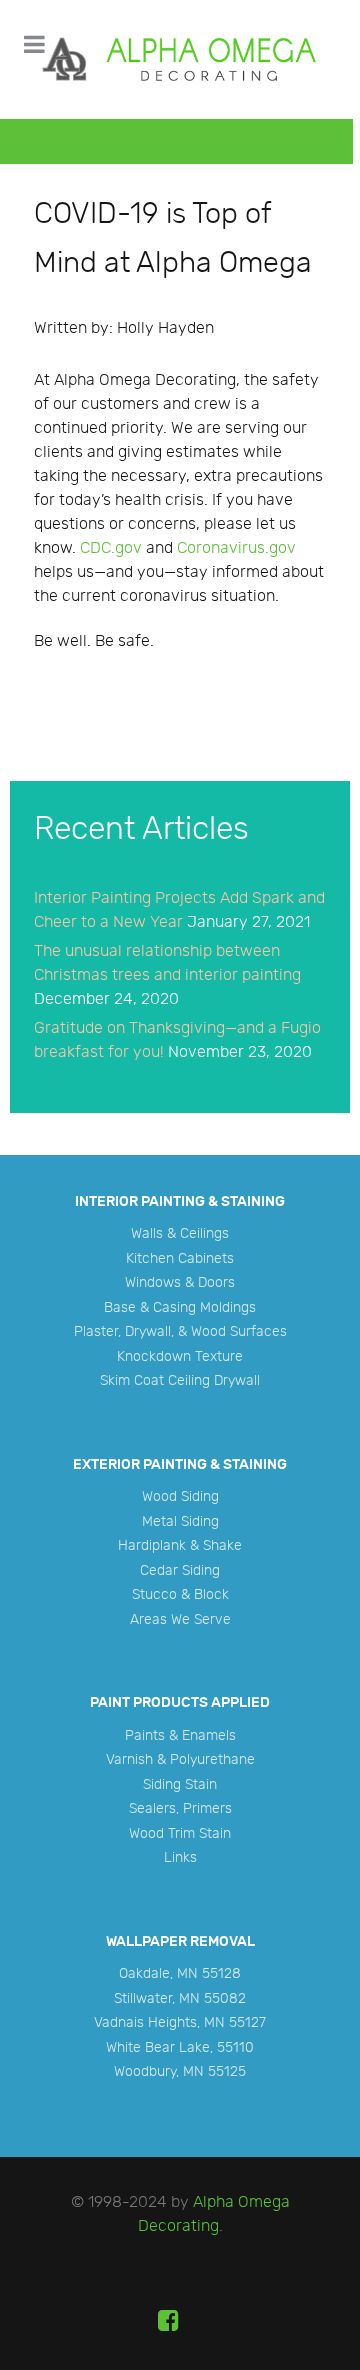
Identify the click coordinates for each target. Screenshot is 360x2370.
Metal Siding (180, 1521)
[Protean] (176, 59)
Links (180, 1857)
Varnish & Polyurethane (180, 1759)
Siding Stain (180, 1784)
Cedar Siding (180, 1570)
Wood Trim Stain (180, 1833)
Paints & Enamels (180, 1735)
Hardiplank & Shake (180, 1545)
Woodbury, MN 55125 (180, 2071)
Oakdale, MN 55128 (180, 1973)
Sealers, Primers (180, 1808)
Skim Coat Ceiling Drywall (180, 1380)
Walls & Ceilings (180, 1233)
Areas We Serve (180, 1619)
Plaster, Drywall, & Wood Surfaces (180, 1331)
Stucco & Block (180, 1594)
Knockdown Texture (180, 1356)
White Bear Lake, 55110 (180, 2047)
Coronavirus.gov (236, 548)
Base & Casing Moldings (180, 1307)
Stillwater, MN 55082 (180, 1998)
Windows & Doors (180, 1282)
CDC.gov (111, 548)
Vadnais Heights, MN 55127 (180, 2022)
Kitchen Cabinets (180, 1258)
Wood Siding (180, 1496)
